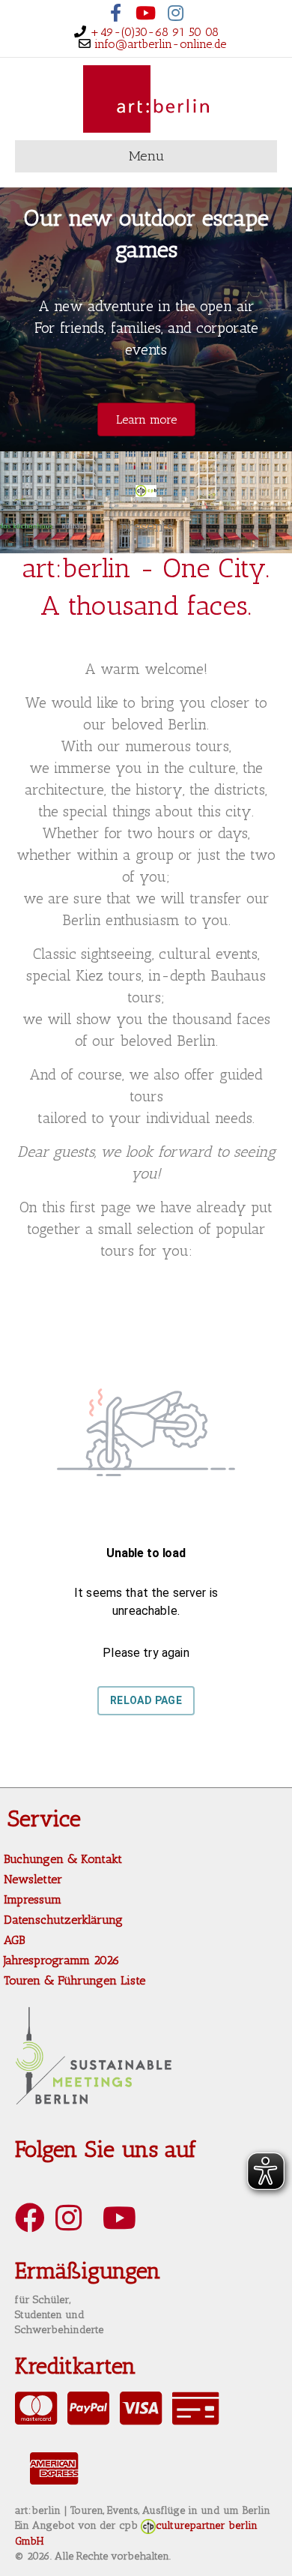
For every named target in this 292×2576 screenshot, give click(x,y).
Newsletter (33, 1879)
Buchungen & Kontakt (63, 1859)
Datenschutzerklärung (63, 1920)
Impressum (33, 1899)
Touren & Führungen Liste (74, 1980)
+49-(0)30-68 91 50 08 (154, 32)
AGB (14, 1940)
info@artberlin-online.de (160, 44)
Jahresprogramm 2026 (62, 1960)
